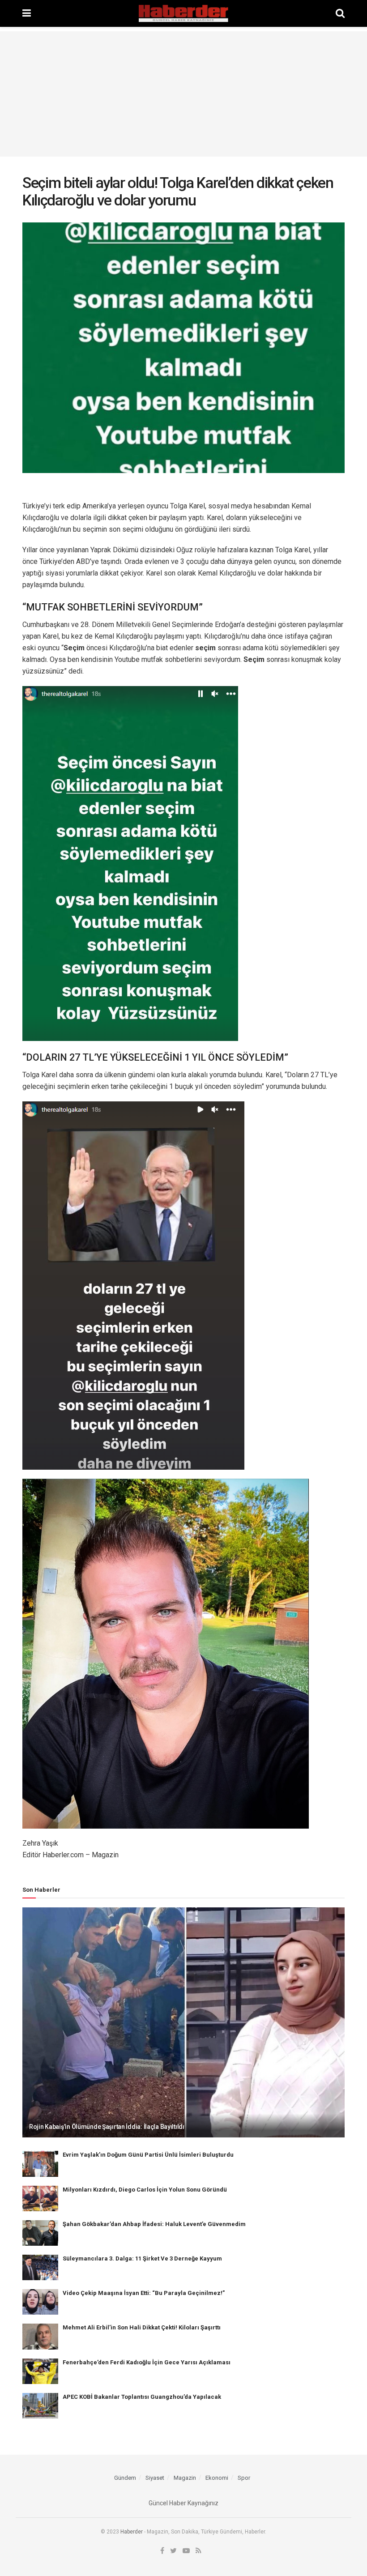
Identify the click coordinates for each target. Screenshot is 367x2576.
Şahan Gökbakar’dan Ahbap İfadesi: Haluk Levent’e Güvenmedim (154, 2224)
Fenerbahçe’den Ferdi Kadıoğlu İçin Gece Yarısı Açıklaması (147, 2362)
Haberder (132, 2532)
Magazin (185, 2478)
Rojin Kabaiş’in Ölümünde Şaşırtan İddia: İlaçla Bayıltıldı (107, 2127)
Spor (244, 2478)
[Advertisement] (183, 94)
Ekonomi (217, 2478)
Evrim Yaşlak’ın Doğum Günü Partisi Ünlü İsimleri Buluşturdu (148, 2155)
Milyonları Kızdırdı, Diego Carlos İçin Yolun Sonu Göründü (145, 2190)
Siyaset (155, 2478)
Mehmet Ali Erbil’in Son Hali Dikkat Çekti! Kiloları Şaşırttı (142, 2327)
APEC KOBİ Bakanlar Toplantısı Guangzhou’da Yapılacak (142, 2397)
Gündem (125, 2478)
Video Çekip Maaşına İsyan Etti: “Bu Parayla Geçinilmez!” (144, 2293)
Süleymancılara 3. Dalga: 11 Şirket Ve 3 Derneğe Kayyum (142, 2258)
